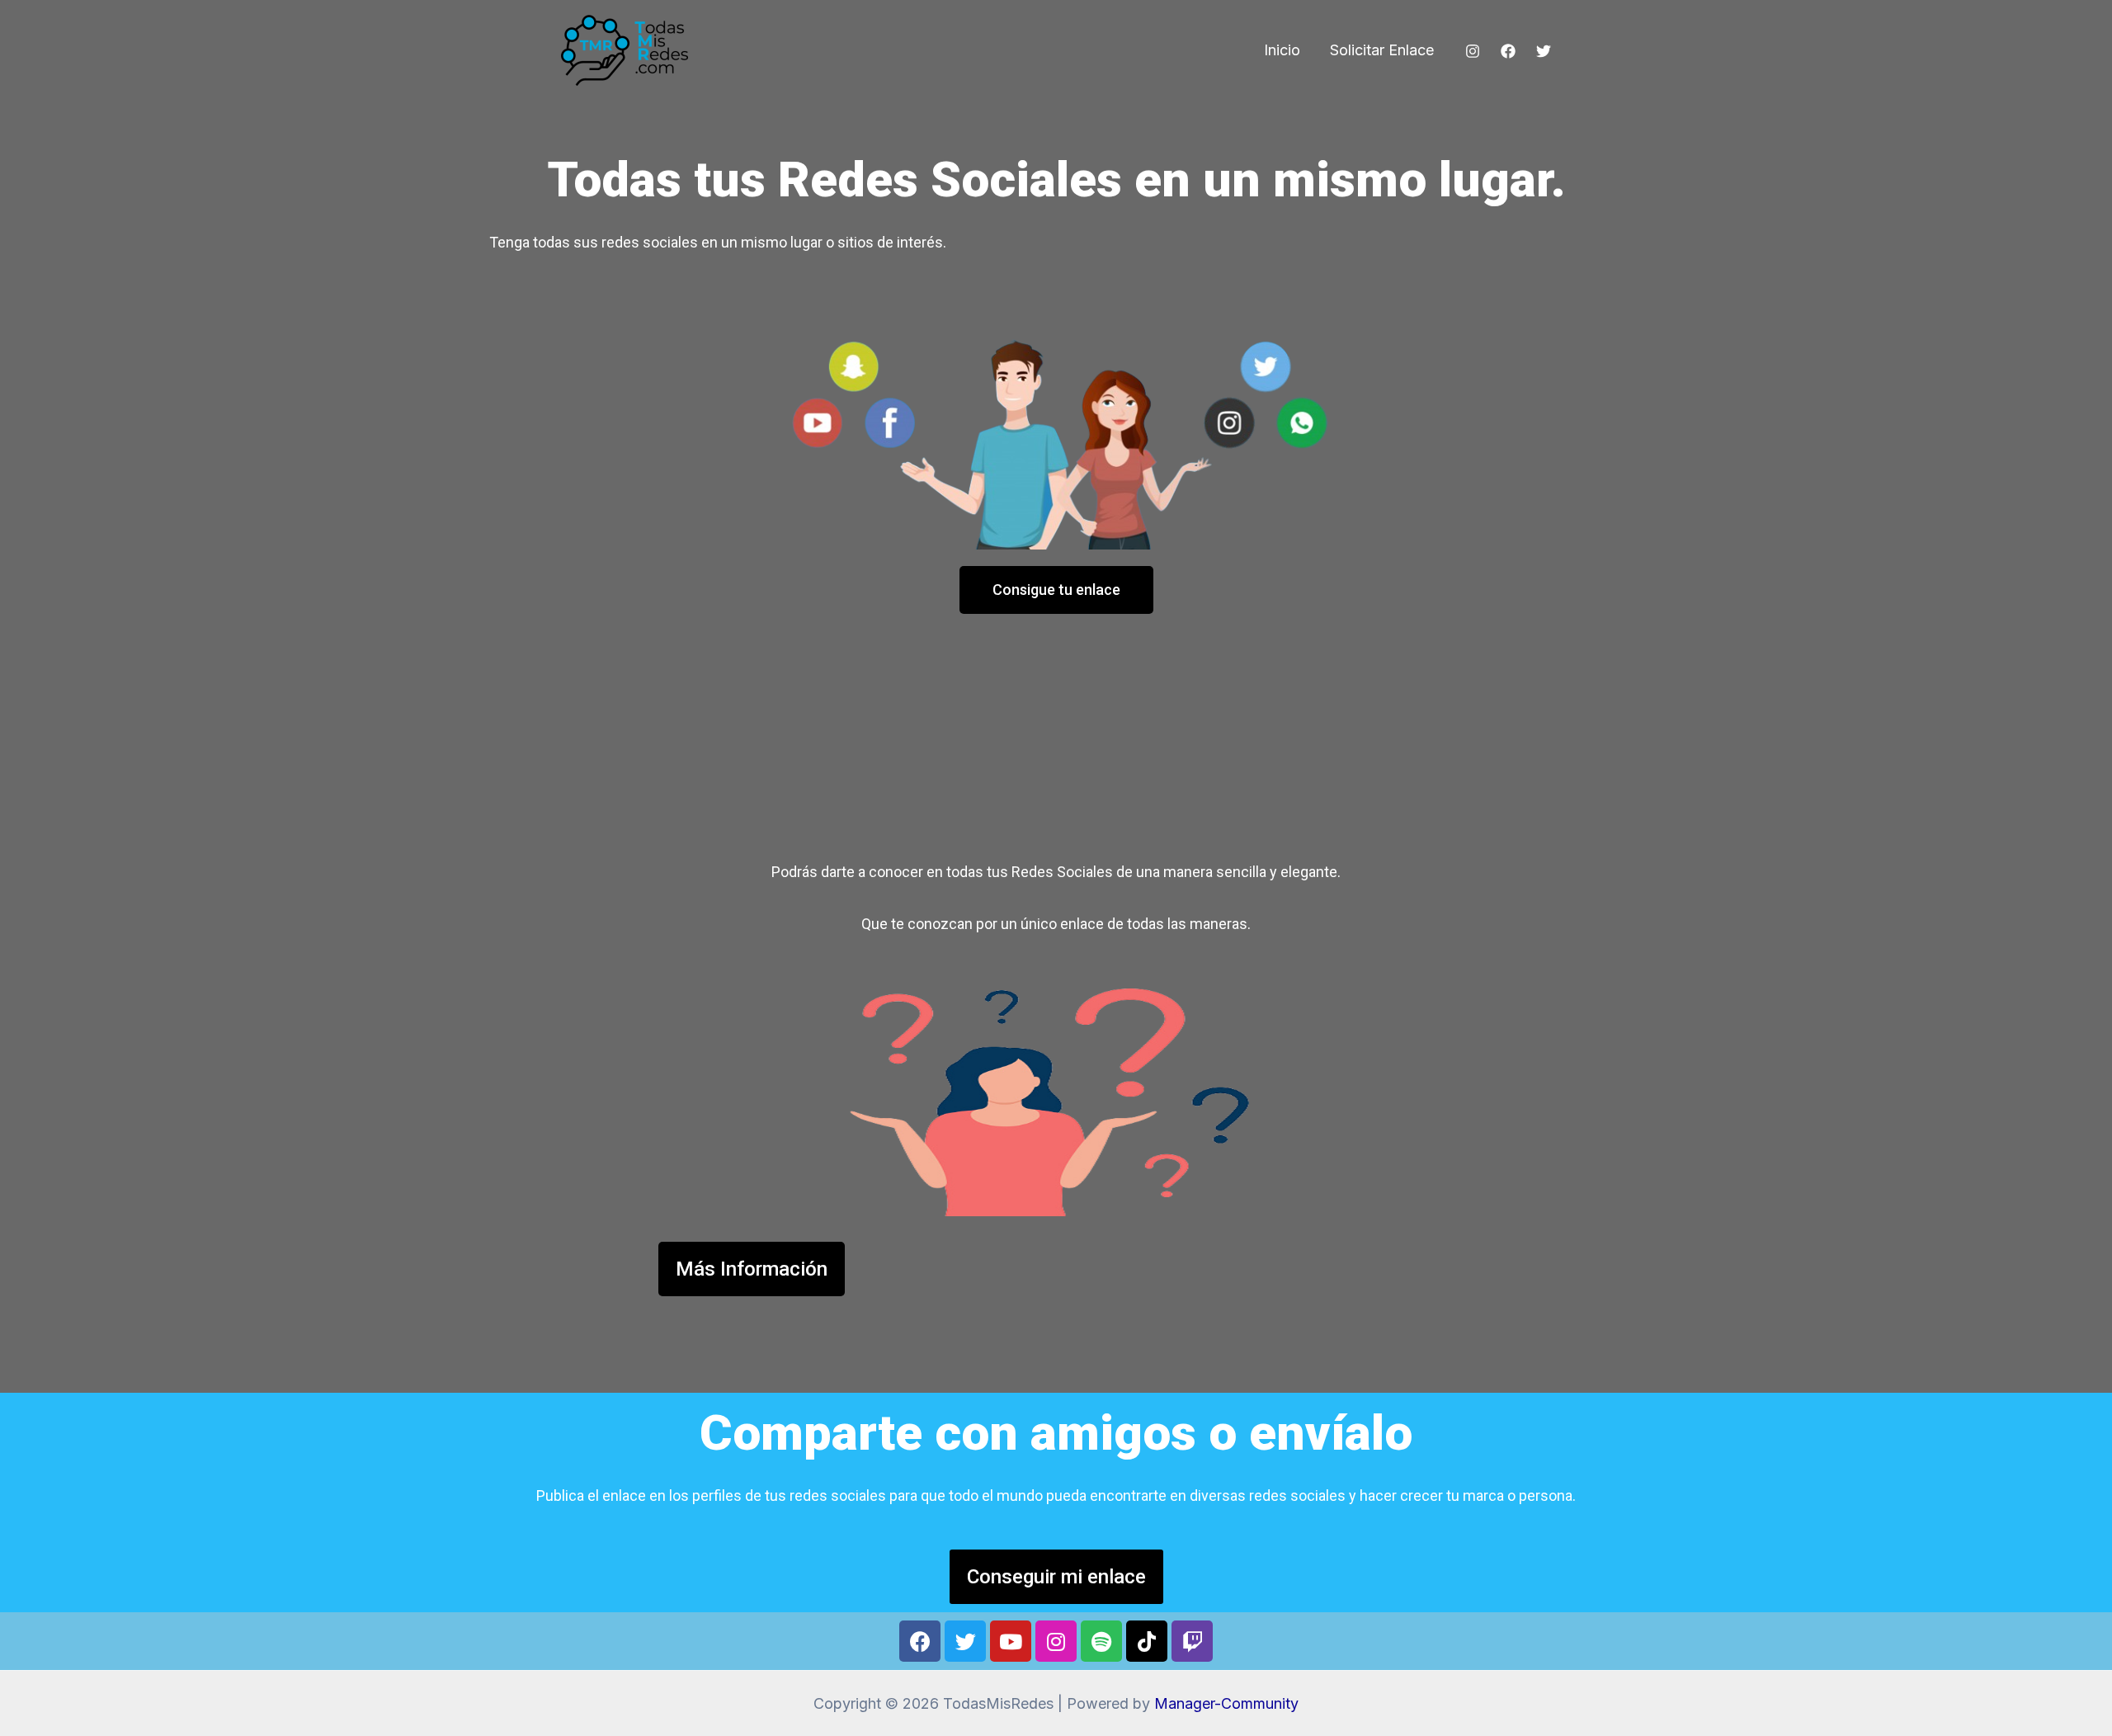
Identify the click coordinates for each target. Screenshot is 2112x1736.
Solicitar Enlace (1382, 50)
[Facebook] (1508, 51)
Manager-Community (1226, 1703)
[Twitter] (1544, 51)
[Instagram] (1473, 51)
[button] (1056, 590)
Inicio (1282, 50)
